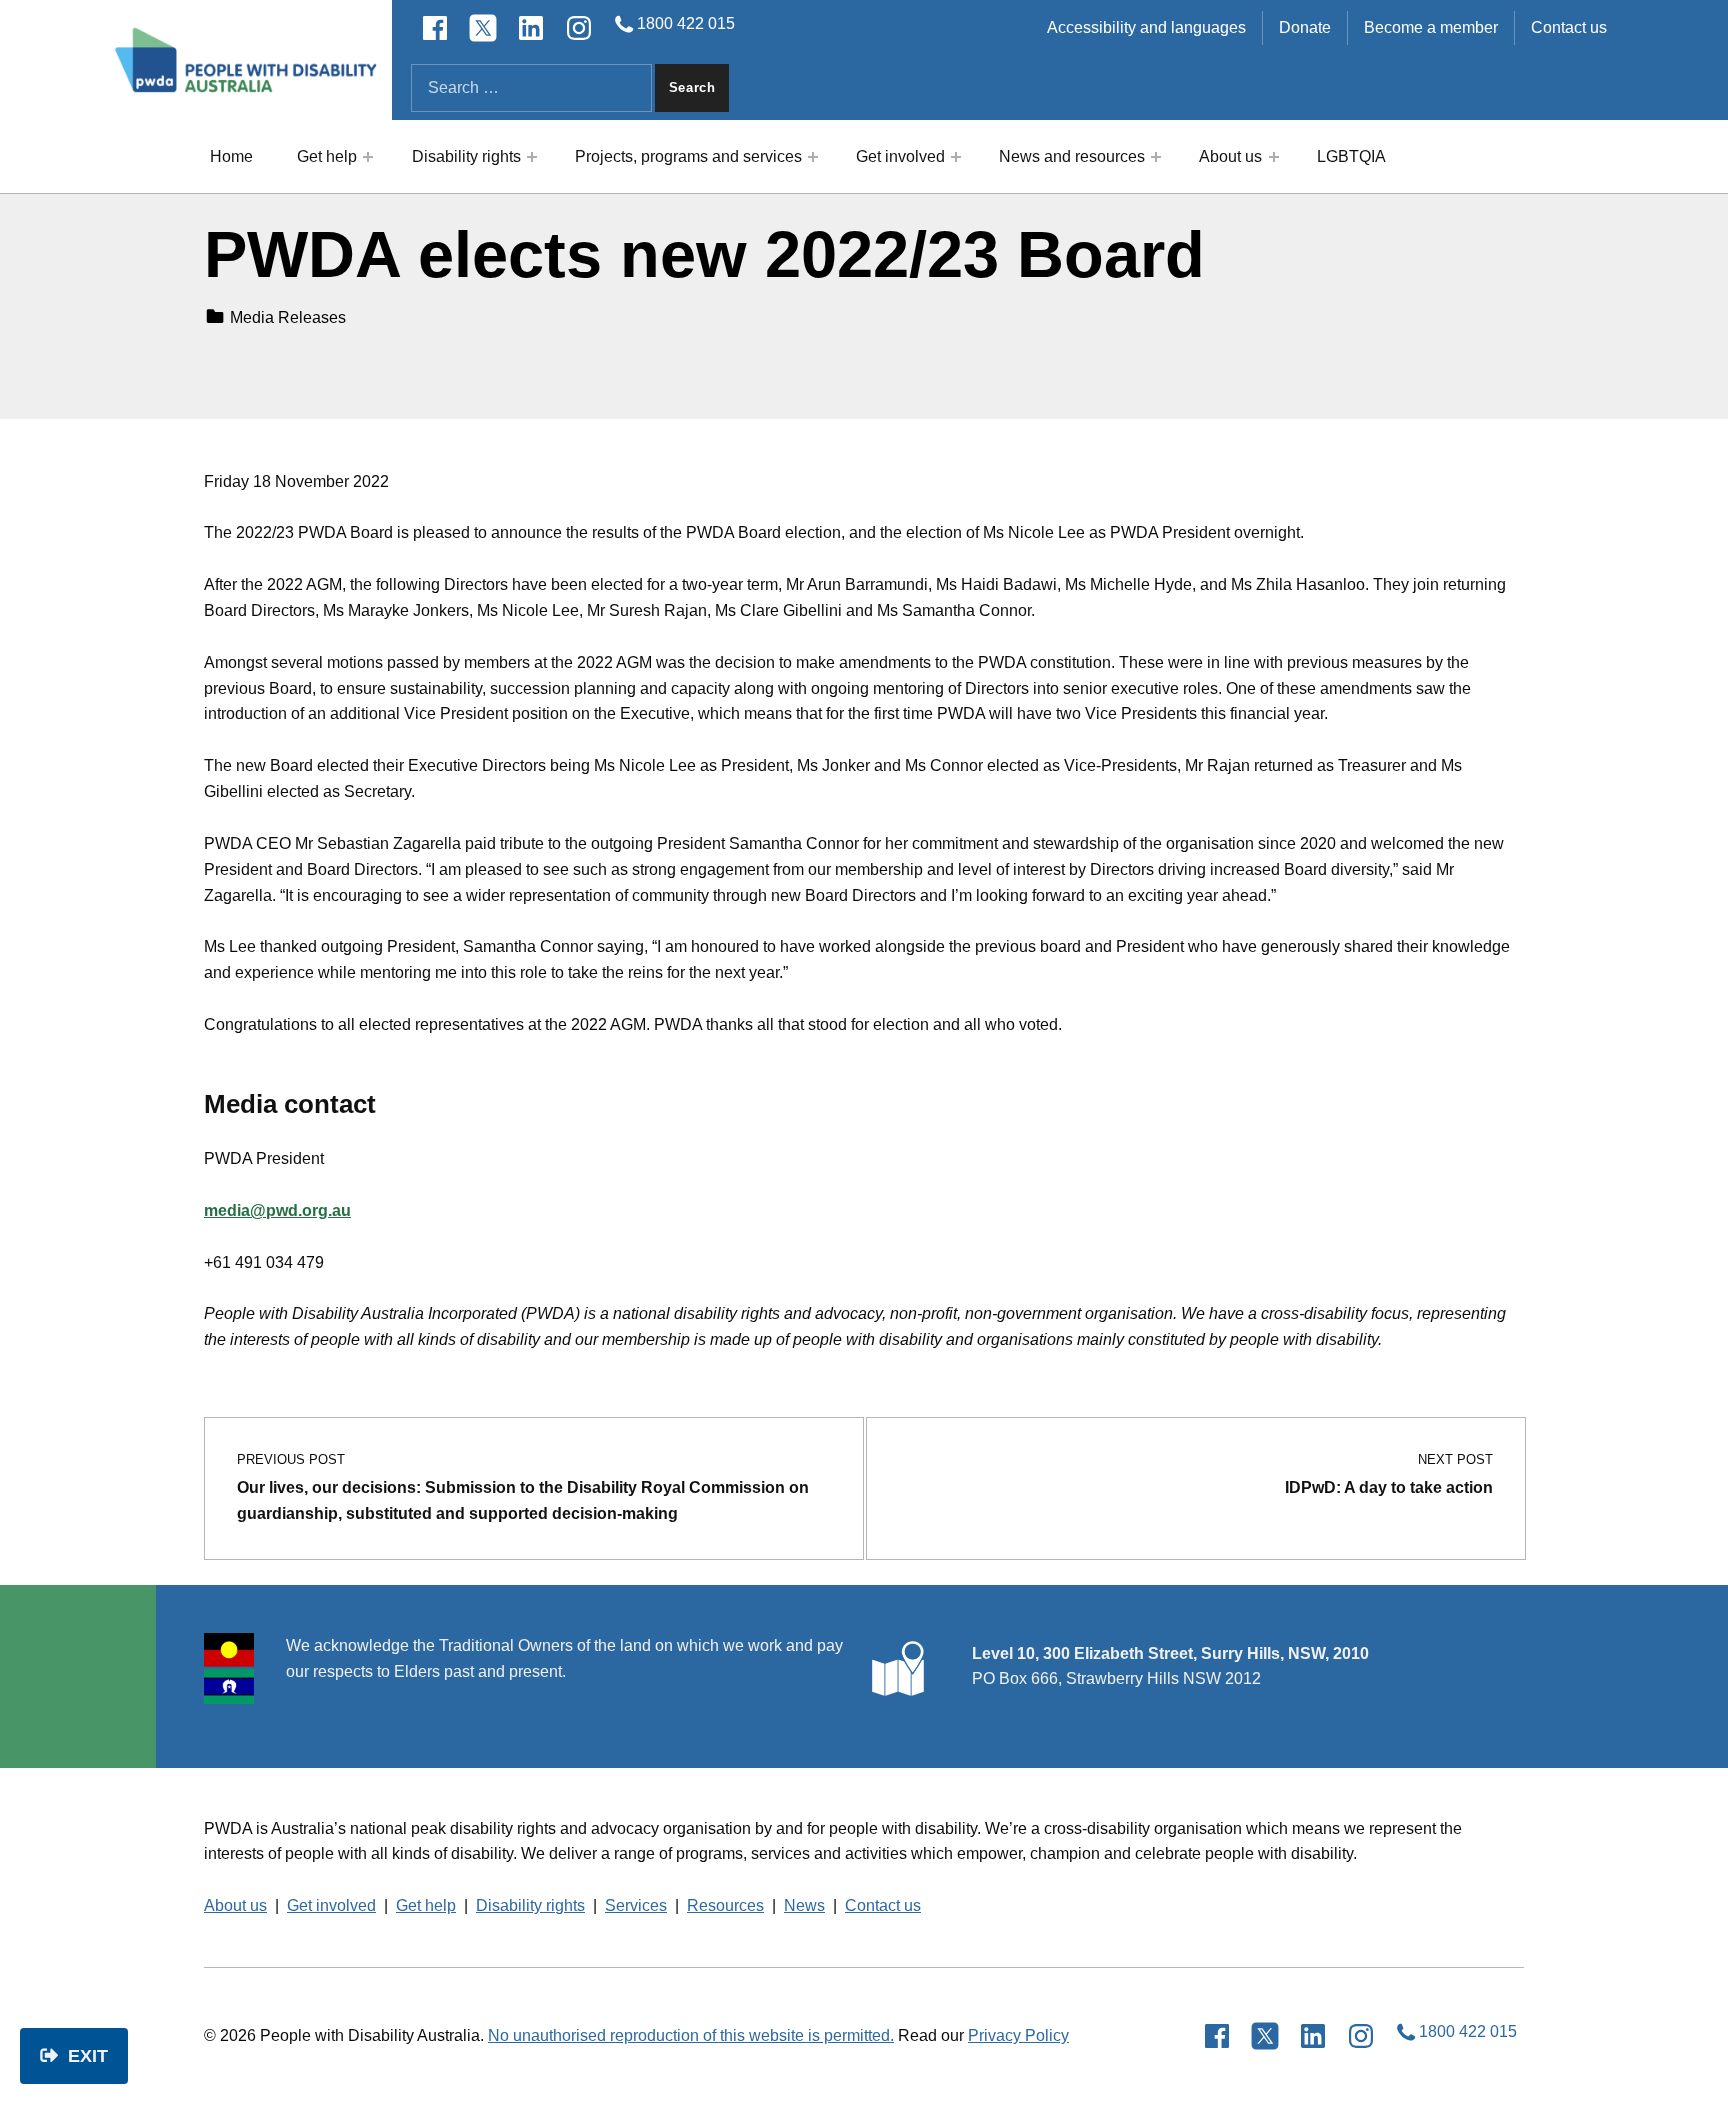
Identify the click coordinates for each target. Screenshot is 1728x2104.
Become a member (1431, 27)
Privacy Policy (1018, 2035)
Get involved (900, 156)
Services (636, 1905)
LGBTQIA (1351, 156)
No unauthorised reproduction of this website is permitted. (691, 2035)
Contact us (1569, 27)
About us (1230, 156)
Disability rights (466, 156)
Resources (725, 1905)
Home (231, 156)
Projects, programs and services (688, 156)
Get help (327, 156)
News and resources (1072, 156)
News (804, 1905)
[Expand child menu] (368, 157)
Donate (1305, 27)
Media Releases (288, 317)
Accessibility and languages (1146, 27)
